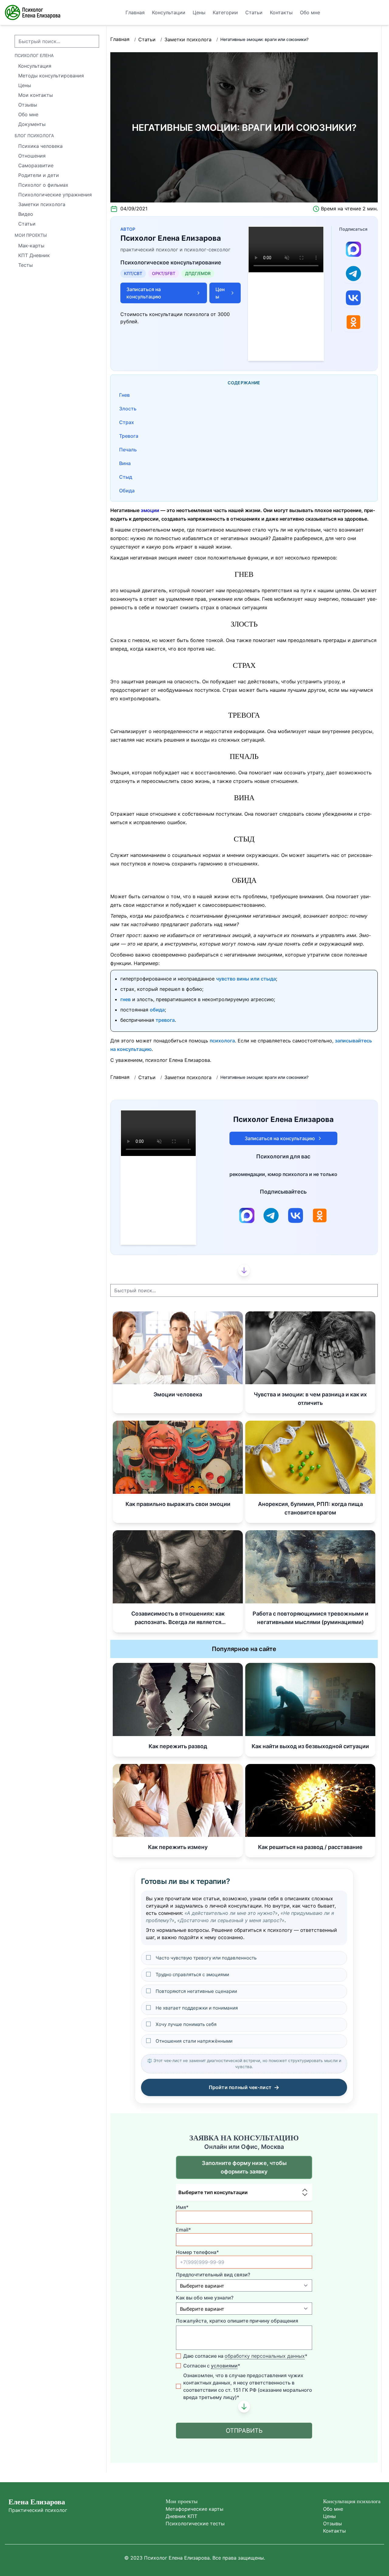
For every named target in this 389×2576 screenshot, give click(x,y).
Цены (329, 2516)
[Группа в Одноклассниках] (353, 322)
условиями (224, 2366)
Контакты (334, 2531)
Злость (128, 409)
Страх (127, 422)
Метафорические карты (194, 2509)
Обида (127, 491)
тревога (165, 1020)
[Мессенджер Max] (353, 249)
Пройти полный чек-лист (244, 2087)
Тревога (129, 436)
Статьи (147, 39)
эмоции (150, 510)
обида (157, 1010)
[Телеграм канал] (353, 274)
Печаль (128, 450)
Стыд (126, 477)
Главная (120, 39)
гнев (126, 999)
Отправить (244, 2431)
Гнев (124, 395)
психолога (222, 1041)
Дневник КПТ (181, 2516)
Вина (125, 463)
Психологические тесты (195, 2523)
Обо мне (333, 2509)
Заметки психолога (188, 39)
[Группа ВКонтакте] (353, 298)
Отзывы (332, 2523)
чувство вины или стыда (246, 979)
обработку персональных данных (265, 2356)
